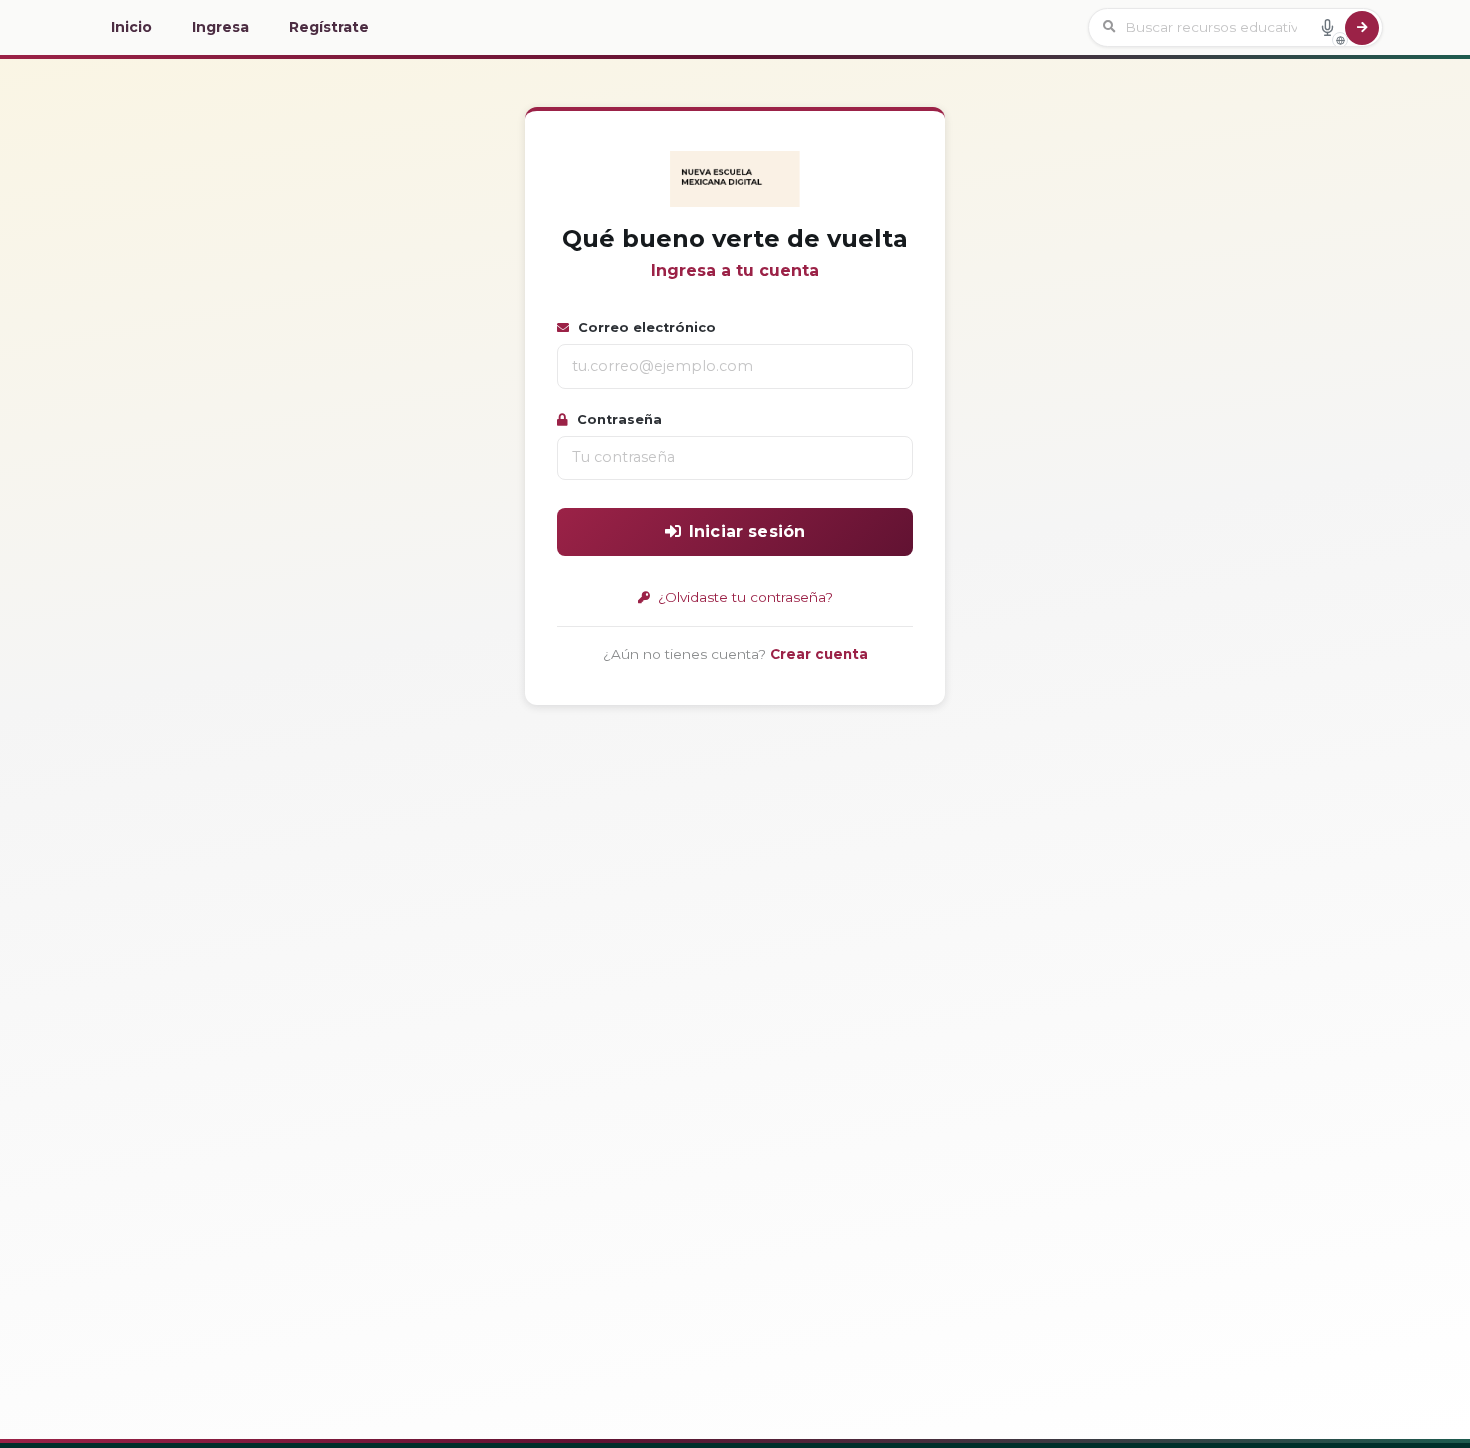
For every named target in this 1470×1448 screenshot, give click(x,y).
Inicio (131, 27)
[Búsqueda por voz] (1327, 27)
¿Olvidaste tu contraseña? (743, 597)
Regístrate (329, 27)
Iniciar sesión (747, 531)
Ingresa (220, 27)
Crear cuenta (819, 654)
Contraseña (617, 419)
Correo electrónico (645, 327)
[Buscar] (1362, 28)
